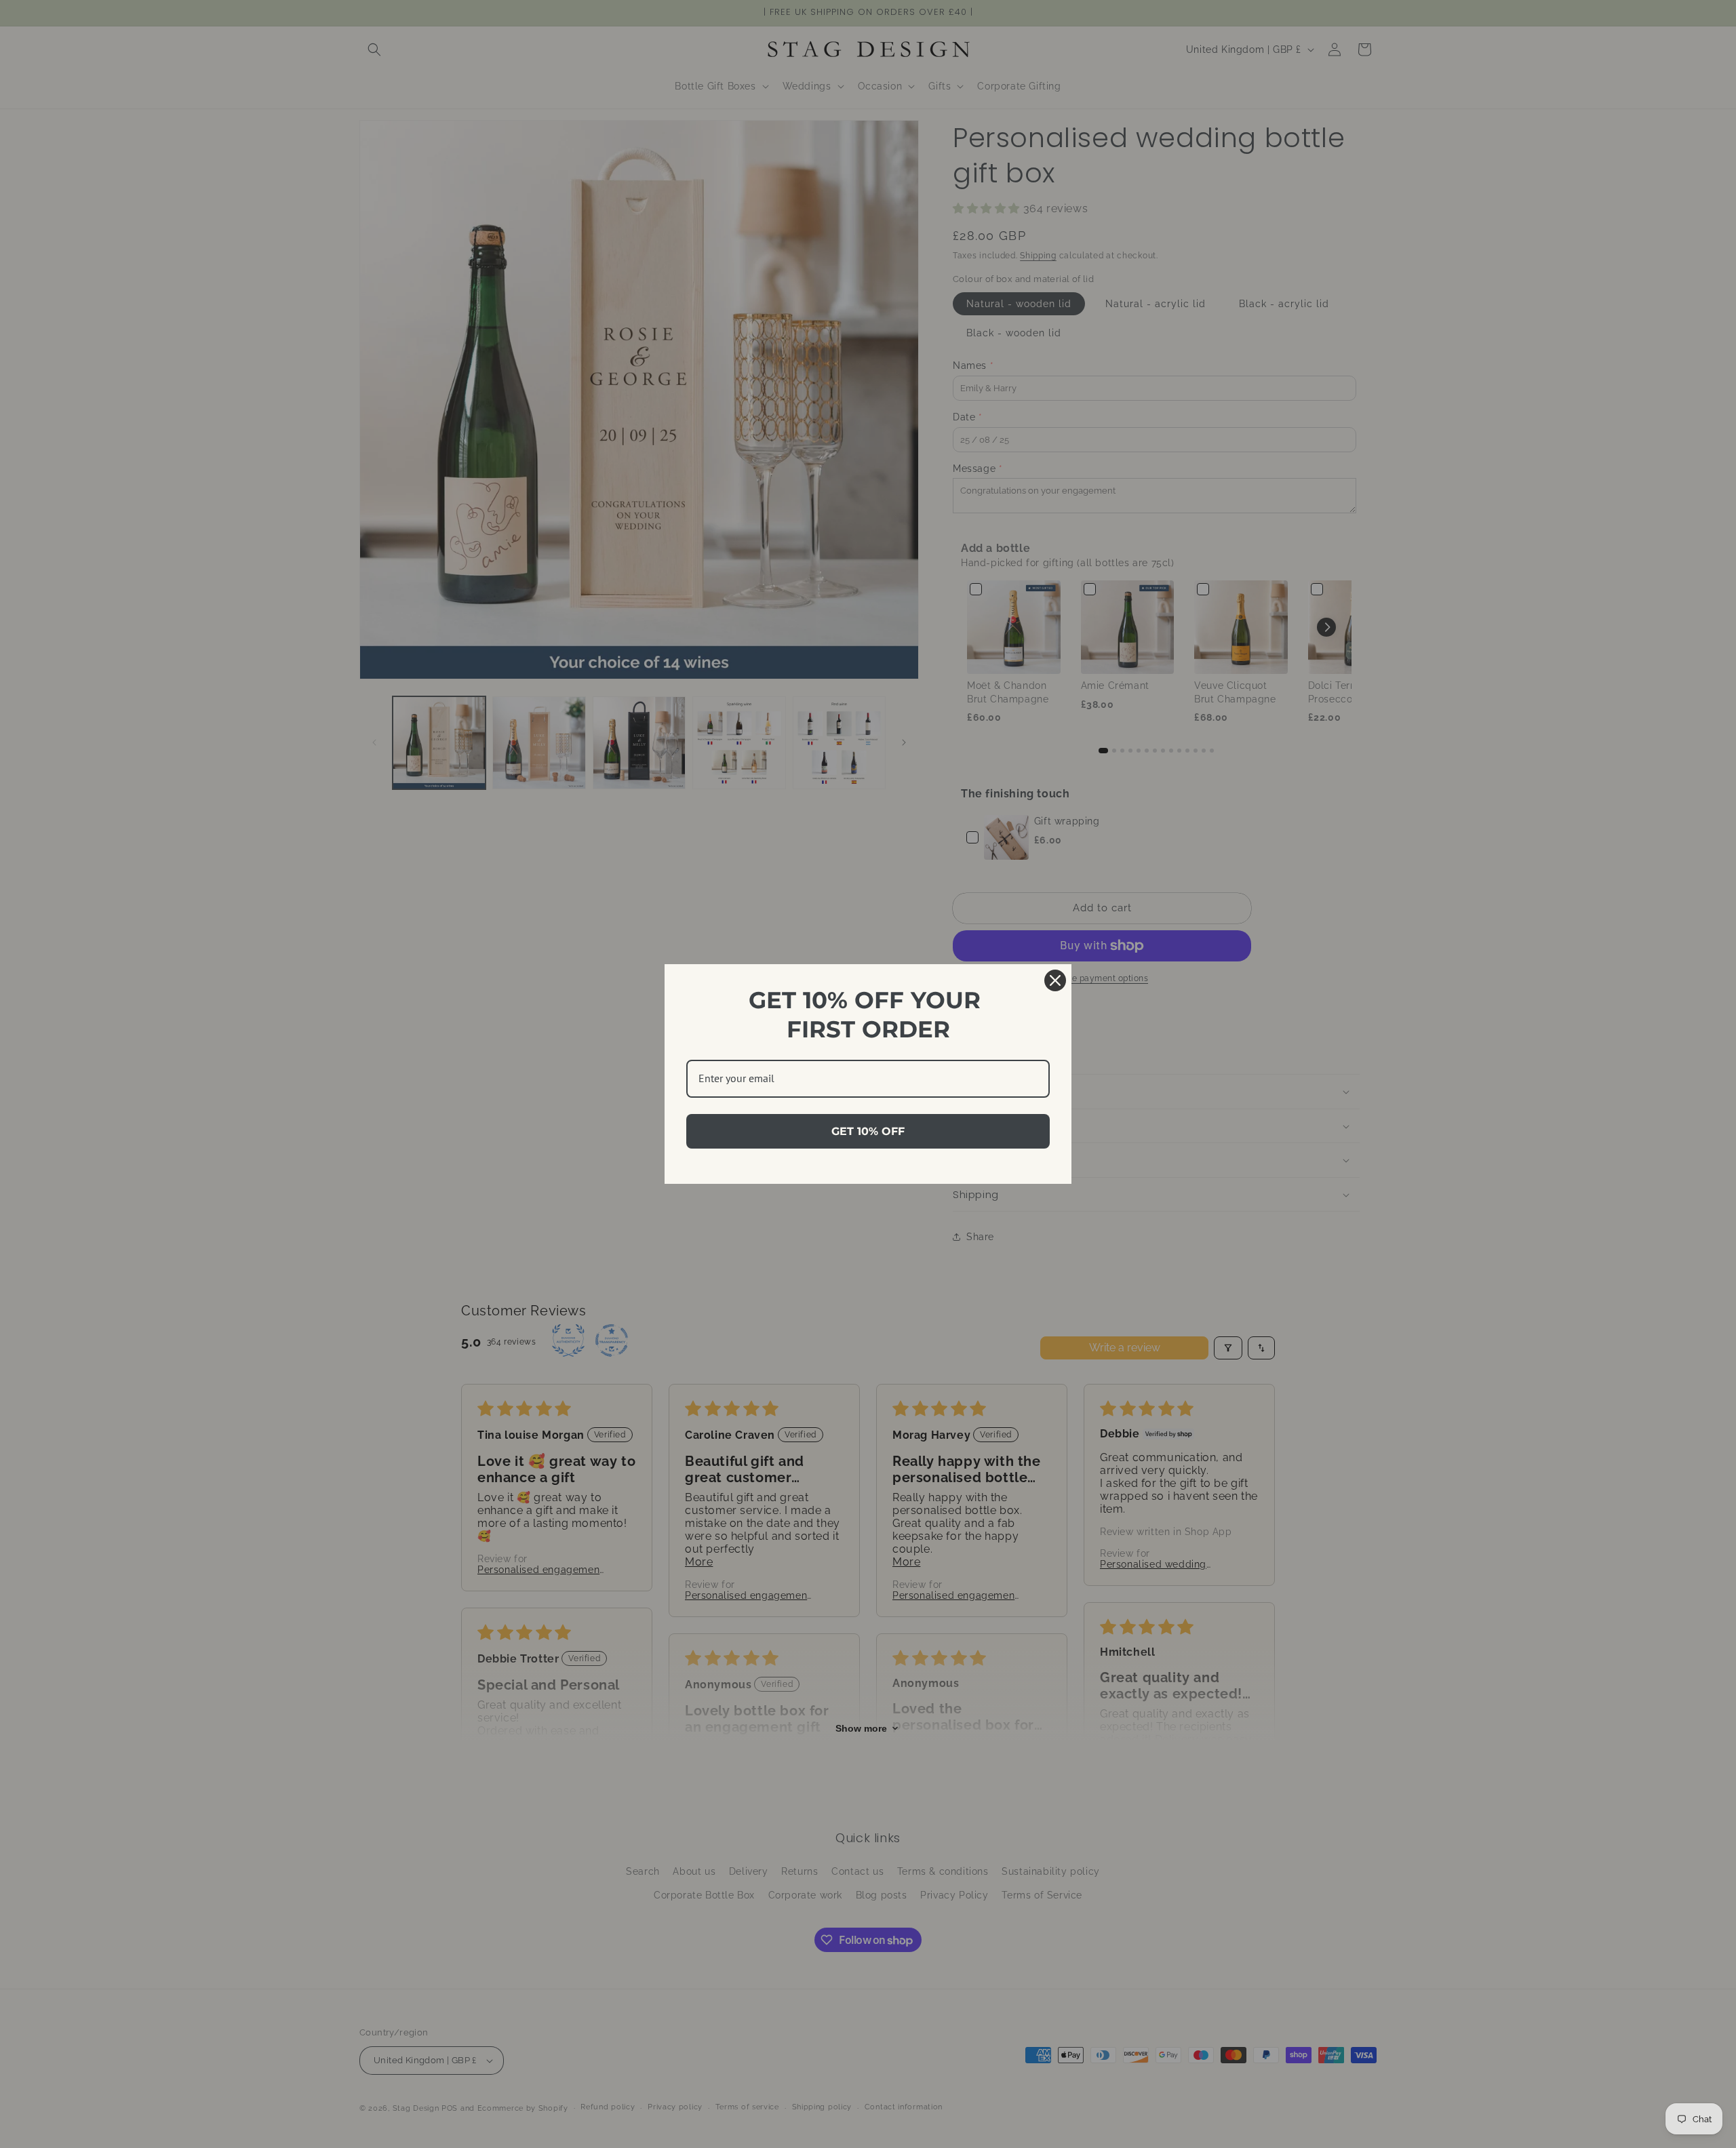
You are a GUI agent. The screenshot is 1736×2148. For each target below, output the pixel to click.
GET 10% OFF (868, 1131)
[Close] (1055, 980)
